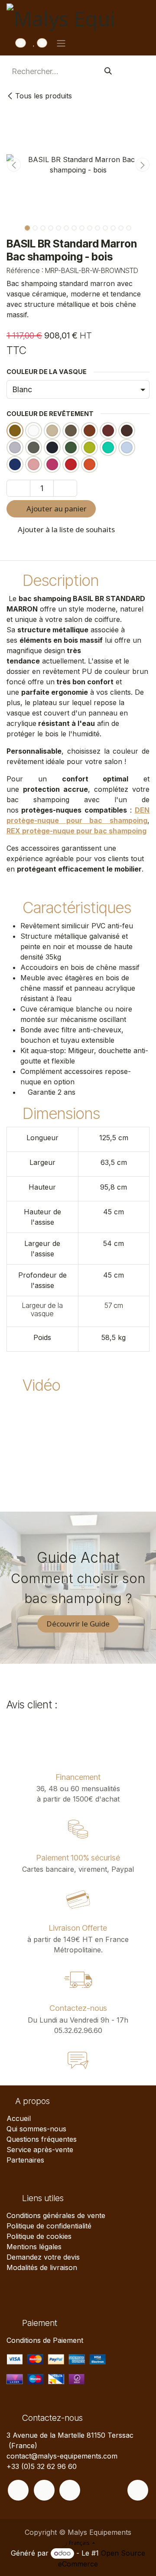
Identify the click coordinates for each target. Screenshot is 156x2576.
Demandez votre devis (43, 2257)
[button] (14, 165)
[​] (18, 2490)
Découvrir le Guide (78, 1624)
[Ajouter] (65, 488)
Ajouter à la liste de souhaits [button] (65, 529)
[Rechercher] (108, 71)
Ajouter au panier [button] (56, 509)
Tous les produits (44, 96)
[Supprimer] (18, 488)
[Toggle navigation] (61, 43)
